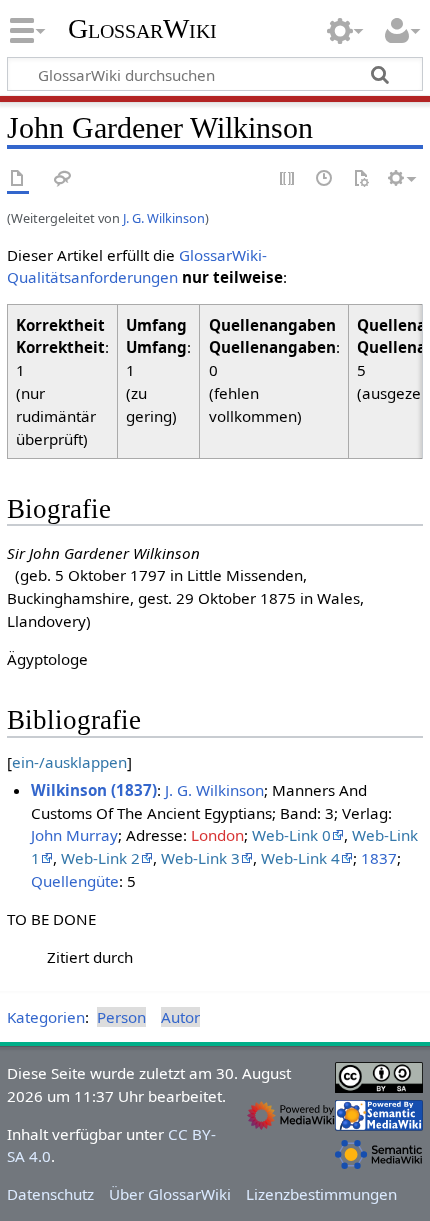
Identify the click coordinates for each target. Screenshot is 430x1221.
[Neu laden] (361, 179)
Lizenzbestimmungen (321, 1194)
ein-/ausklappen (69, 762)
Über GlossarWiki (170, 1194)
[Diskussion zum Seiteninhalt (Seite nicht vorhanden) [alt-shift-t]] (63, 179)
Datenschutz (50, 1194)
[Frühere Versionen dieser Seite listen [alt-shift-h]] (325, 179)
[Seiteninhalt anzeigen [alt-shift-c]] (18, 179)
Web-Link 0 (291, 835)
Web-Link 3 (200, 858)
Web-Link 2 (100, 858)
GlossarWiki (142, 29)
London (217, 835)
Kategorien (46, 1017)
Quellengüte (75, 881)
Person (121, 1017)
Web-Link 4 (300, 858)
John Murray (74, 835)
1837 (379, 858)
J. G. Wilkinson (164, 218)
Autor (180, 1017)
